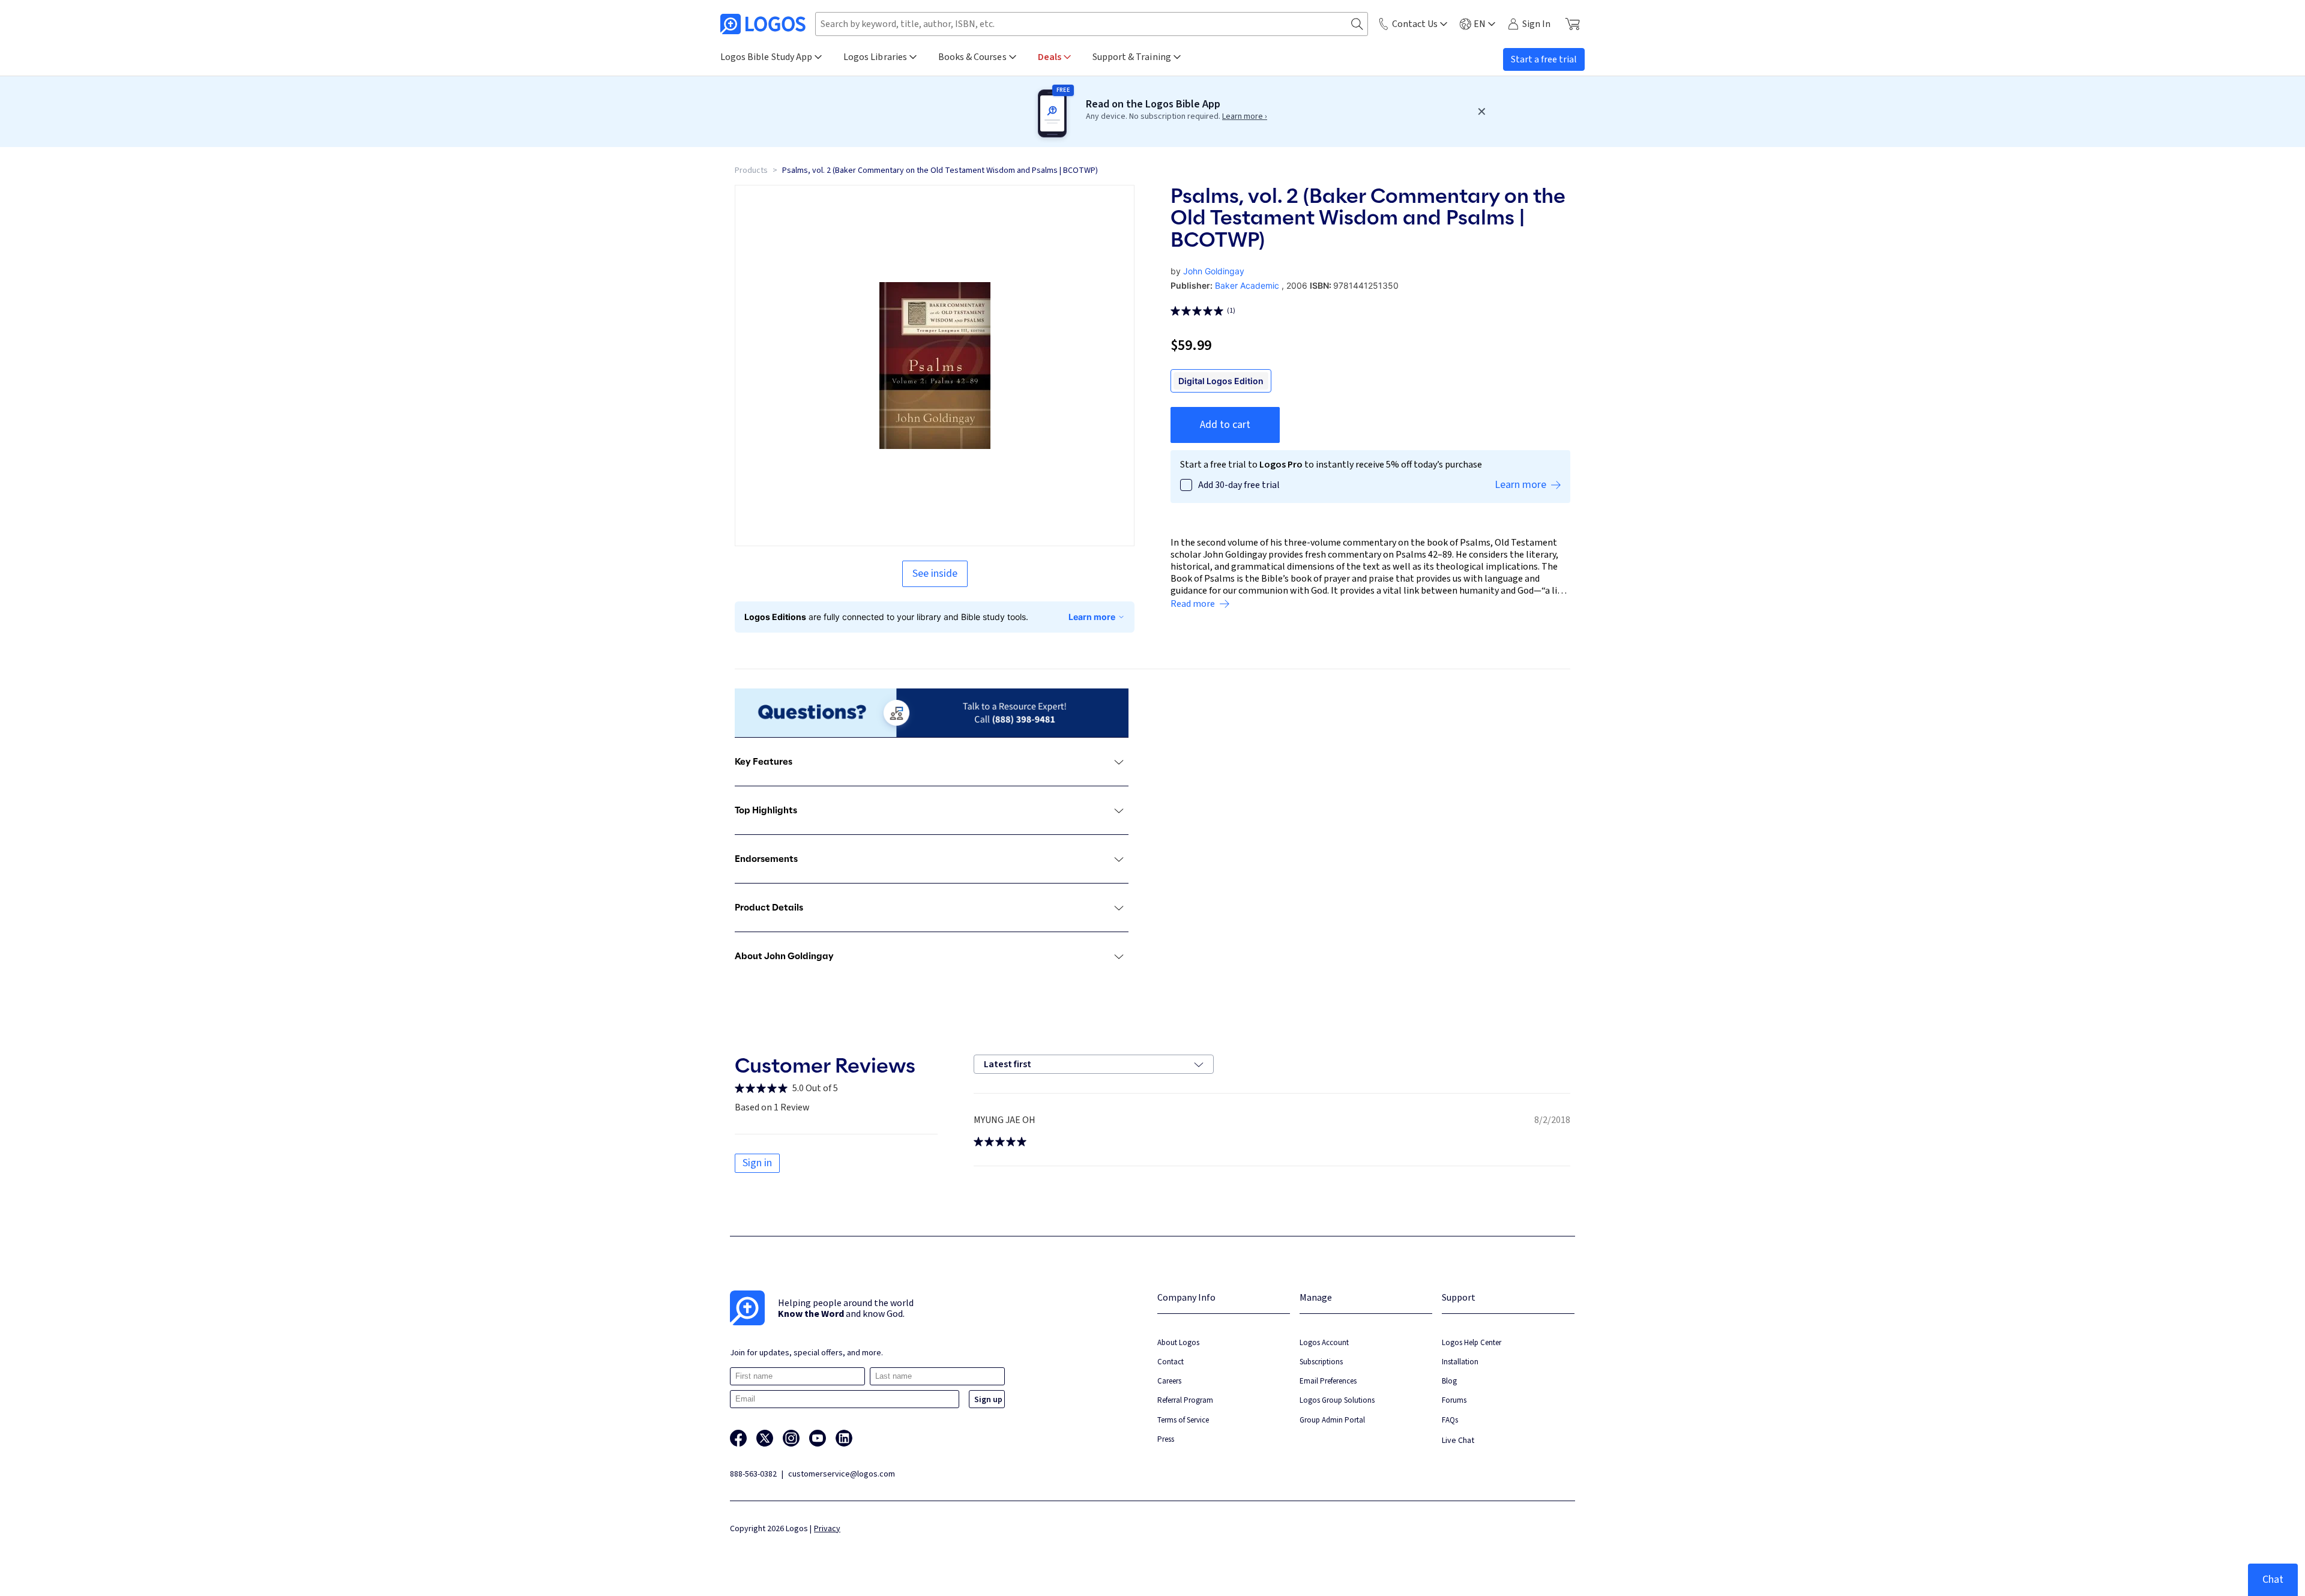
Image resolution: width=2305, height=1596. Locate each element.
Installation (1460, 1362)
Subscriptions (1321, 1362)
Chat (2273, 1579)
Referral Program (1185, 1400)
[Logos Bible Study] (763, 24)
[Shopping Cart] (1572, 24)
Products (751, 170)
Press (1166, 1439)
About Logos (1178, 1342)
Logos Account (1324, 1342)
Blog (1449, 1381)
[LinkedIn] (844, 1438)
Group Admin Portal (1332, 1420)
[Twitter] (765, 1438)
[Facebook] (738, 1438)
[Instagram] (791, 1438)
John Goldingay (1214, 271)
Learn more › (1245, 116)
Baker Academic (1247, 285)
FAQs (1450, 1420)
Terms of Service (1183, 1420)
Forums (1454, 1400)
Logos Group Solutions (1337, 1400)
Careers (1169, 1381)
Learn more (1092, 617)
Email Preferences (1328, 1381)
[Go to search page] (1357, 24)
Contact (1171, 1362)
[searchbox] (1092, 24)
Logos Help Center (1472, 1342)
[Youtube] (818, 1438)
